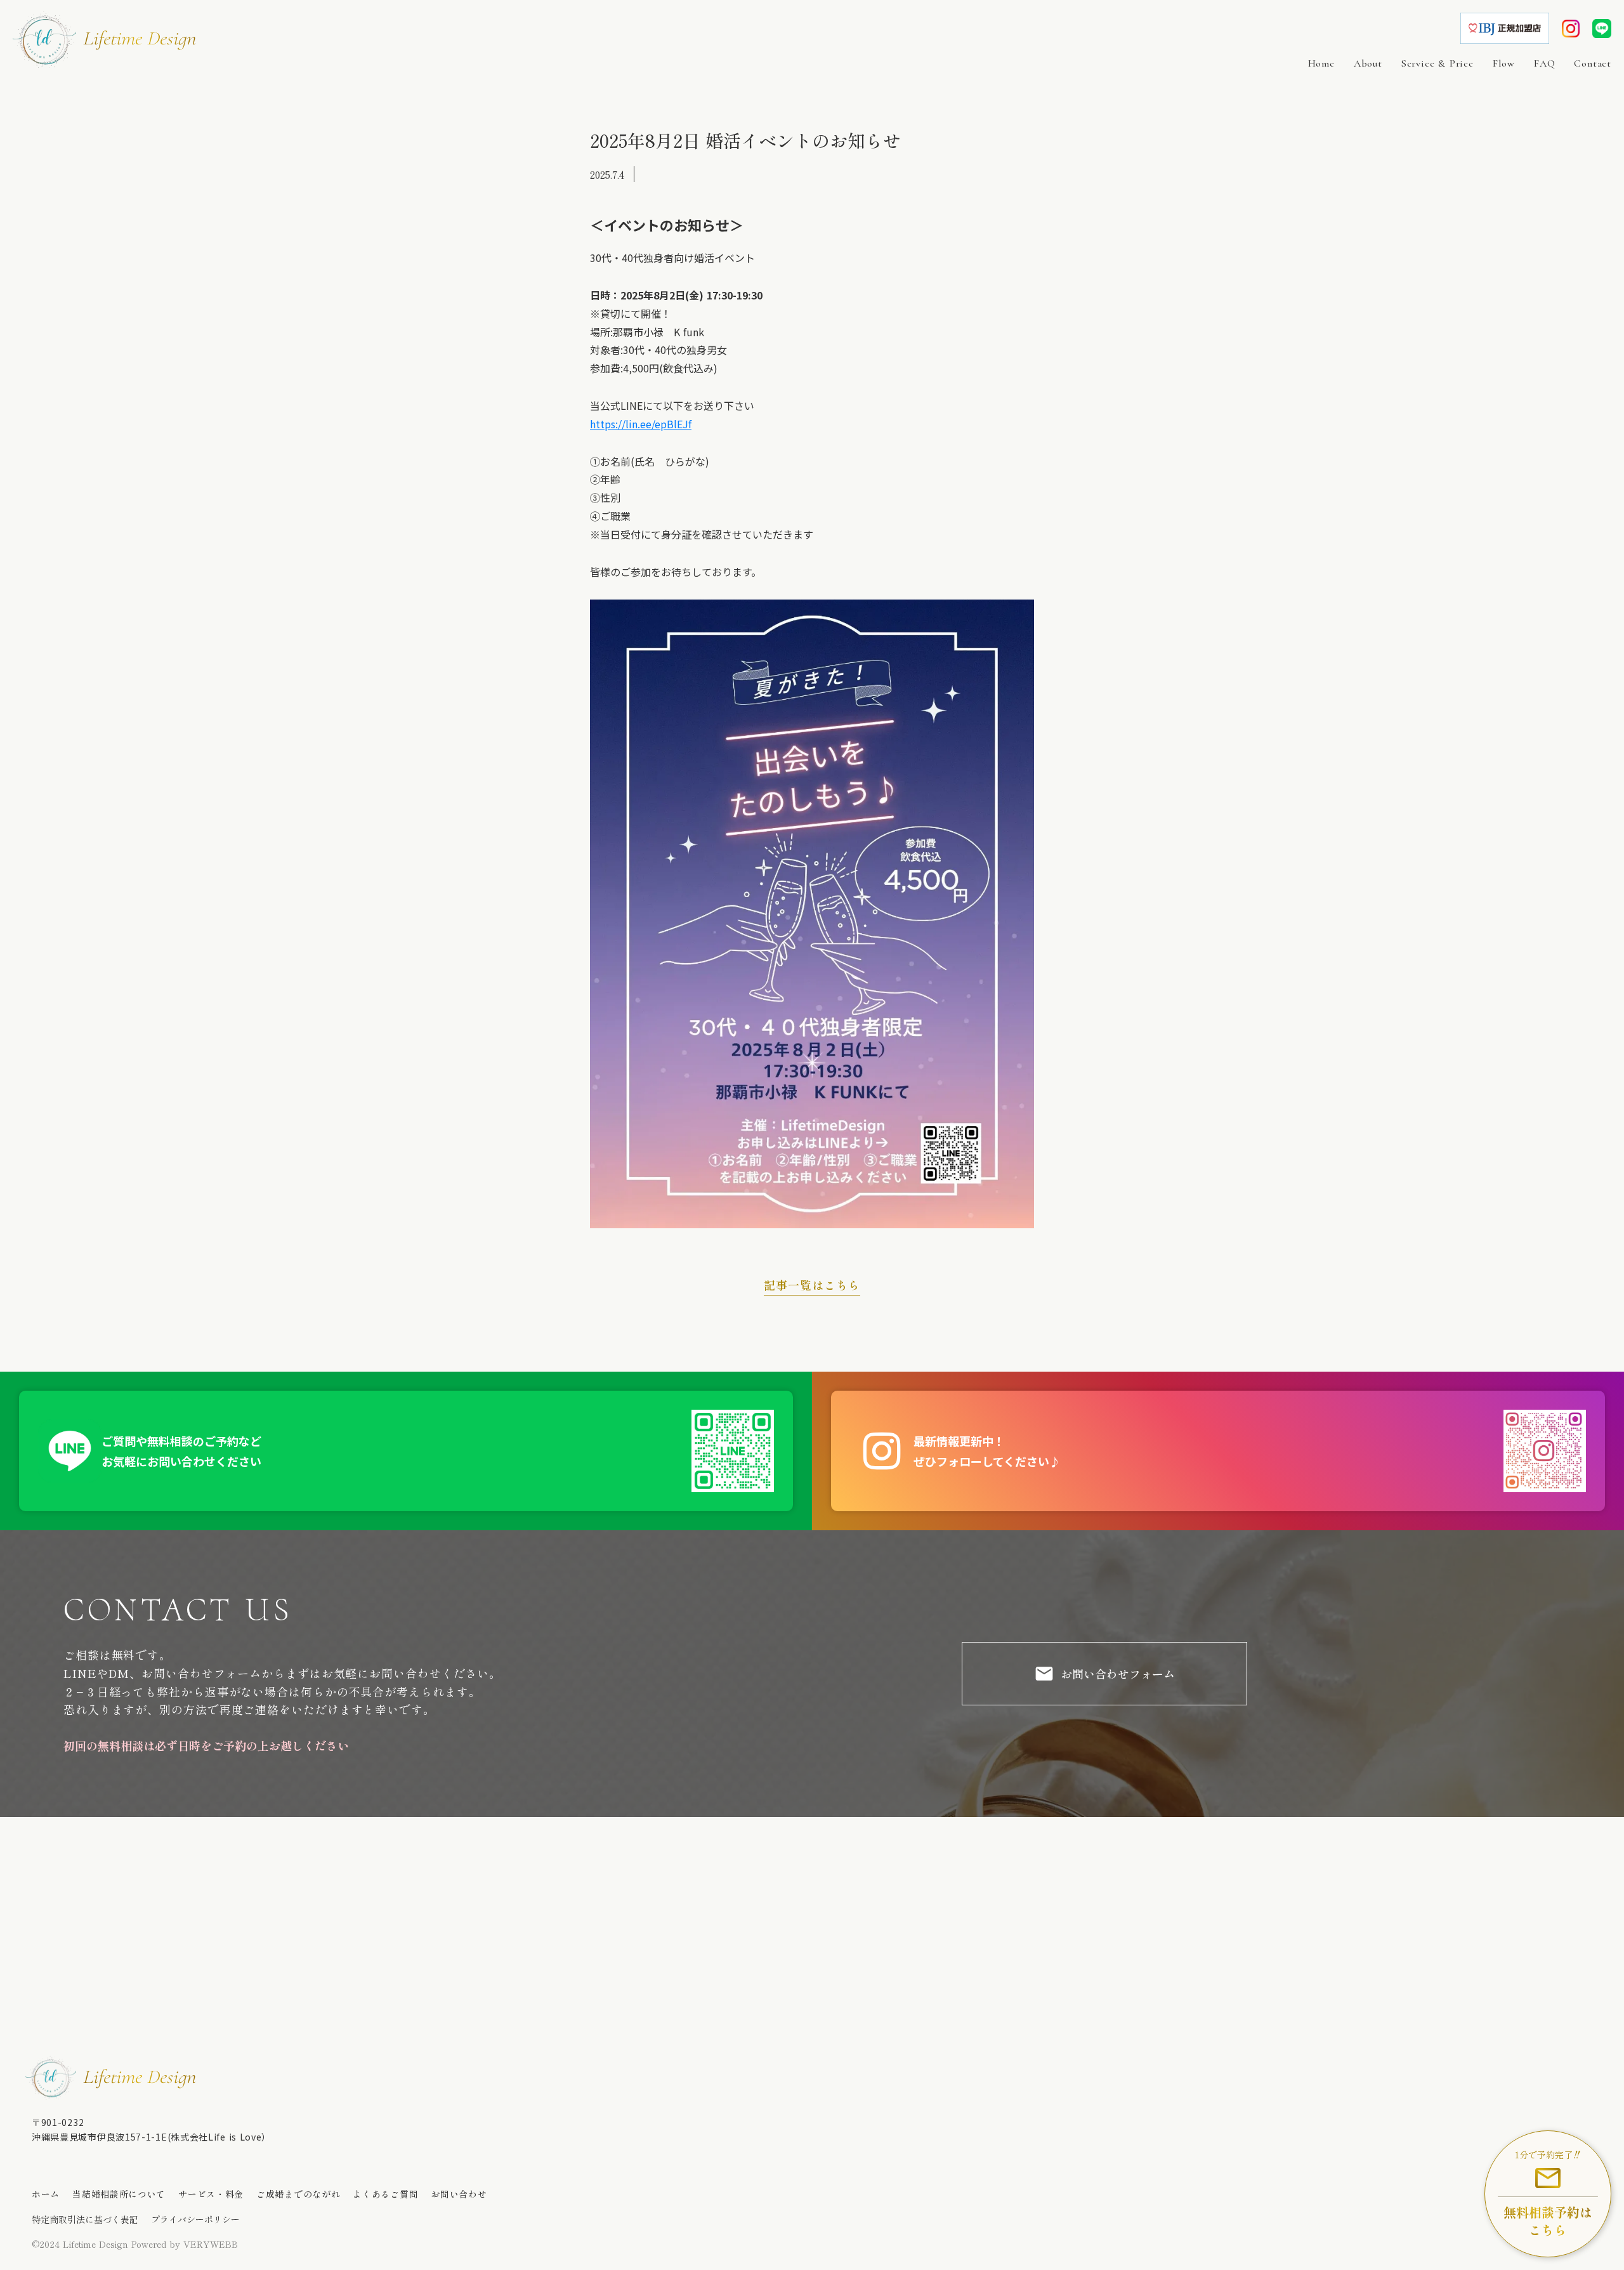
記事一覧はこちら (812, 1285)
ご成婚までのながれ (298, 2194)
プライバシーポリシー (195, 2220)
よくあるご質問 (385, 2194)
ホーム (46, 2194)
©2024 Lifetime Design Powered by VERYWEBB (135, 2244)
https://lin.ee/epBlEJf (641, 424)
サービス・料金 (211, 2194)
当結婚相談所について (119, 2194)
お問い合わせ (459, 2194)
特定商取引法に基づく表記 (85, 2220)
